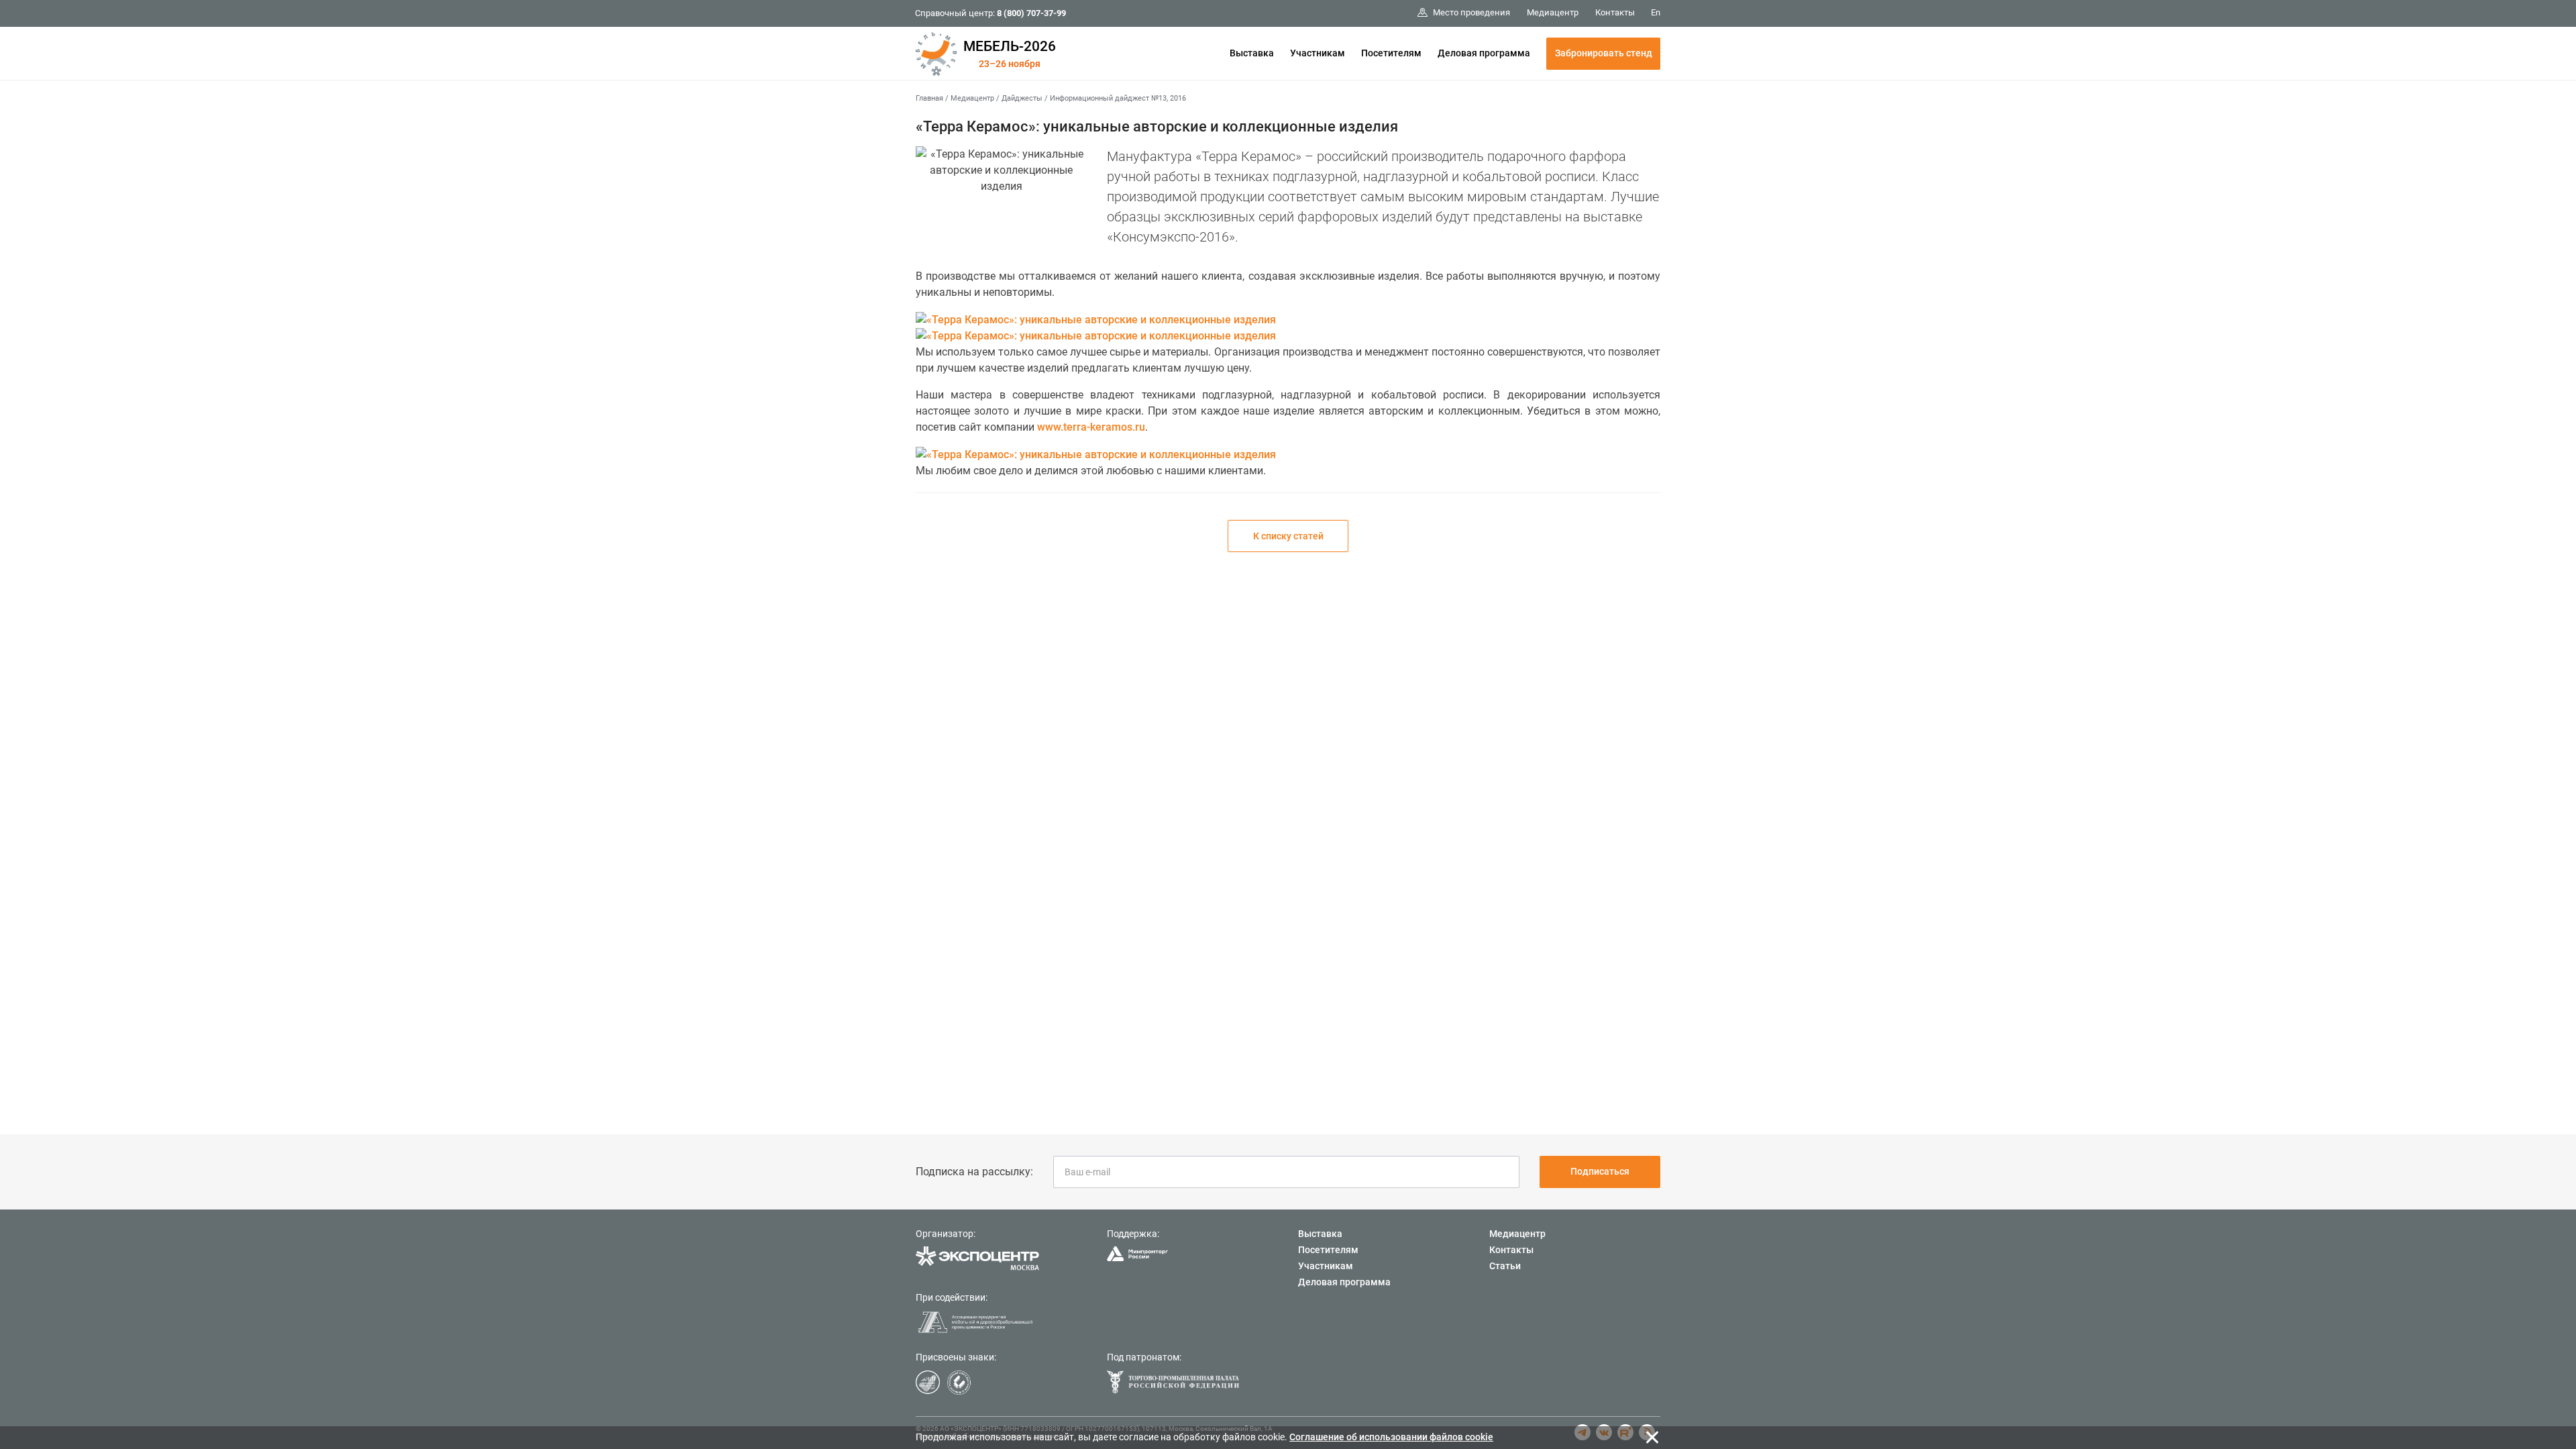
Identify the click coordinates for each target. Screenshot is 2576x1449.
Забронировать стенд (1604, 53)
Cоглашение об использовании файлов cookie (1391, 1437)
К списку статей (1288, 536)
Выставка (1252, 53)
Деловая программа (1484, 53)
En (1656, 12)
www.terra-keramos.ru (1091, 427)
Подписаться (1600, 1171)
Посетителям (1391, 53)
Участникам (1318, 53)
